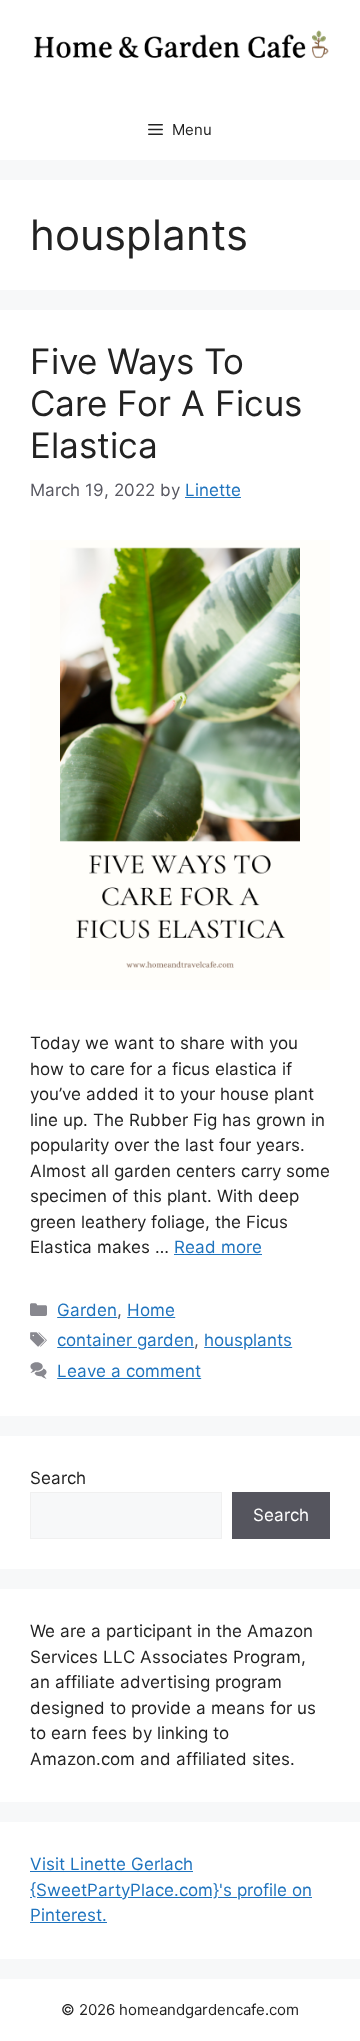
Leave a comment (129, 1371)
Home (151, 1310)
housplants (248, 1340)
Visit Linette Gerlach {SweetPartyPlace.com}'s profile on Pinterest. (171, 1889)
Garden (87, 1310)
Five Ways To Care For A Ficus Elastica (166, 403)
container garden (125, 1340)
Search (58, 1478)
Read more (218, 1247)
